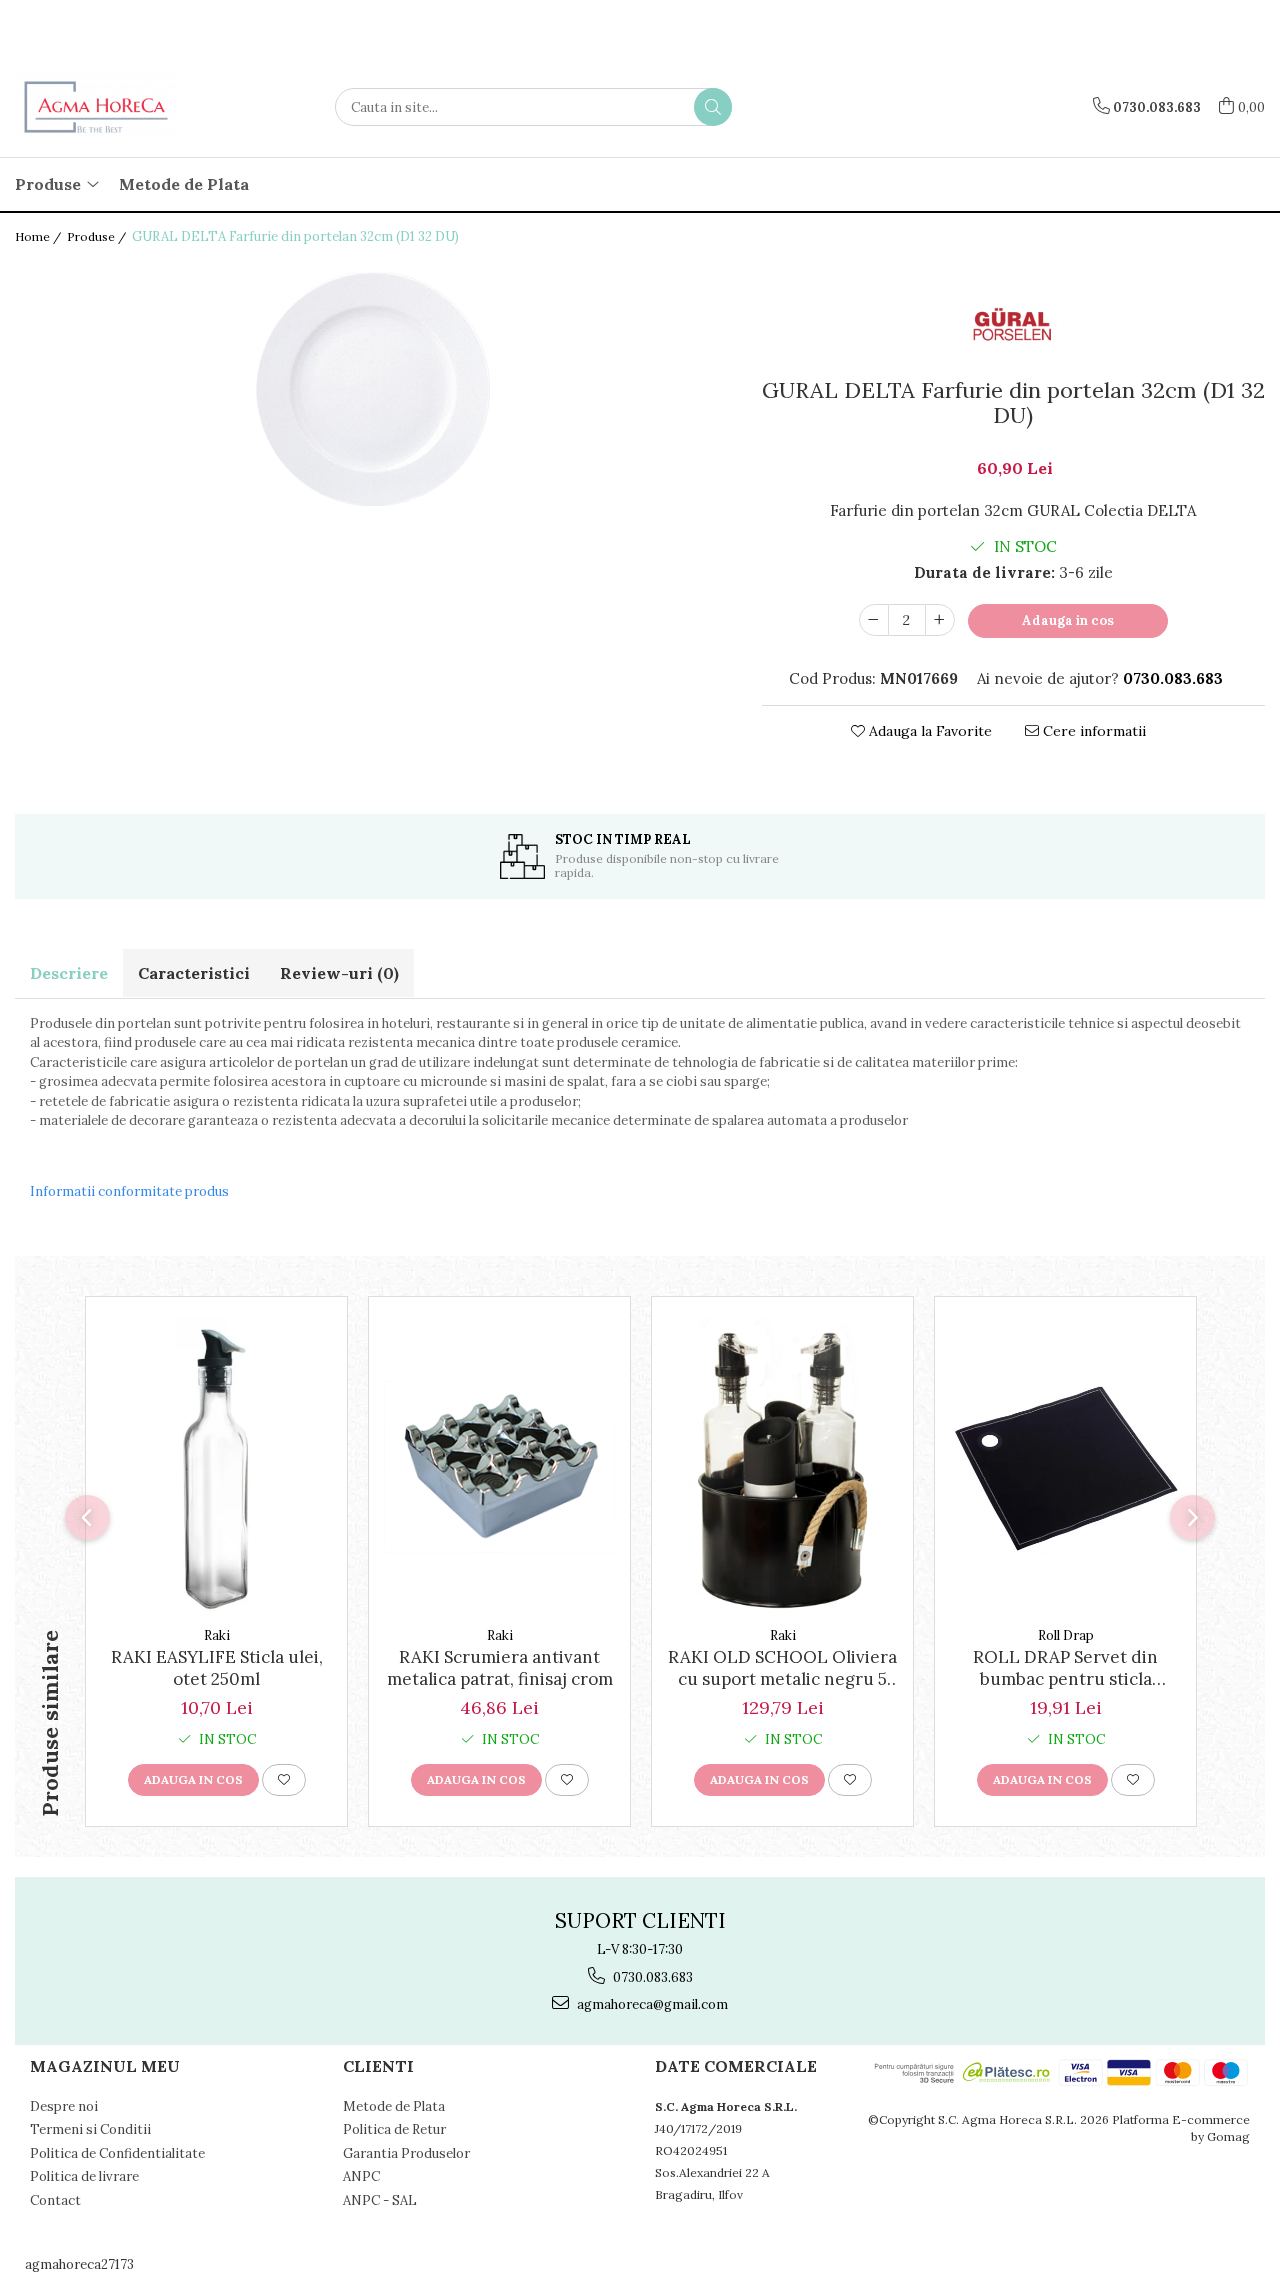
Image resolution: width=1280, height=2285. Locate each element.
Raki (217, 1635)
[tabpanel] (373, 391)
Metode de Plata (184, 184)
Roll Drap (1066, 1635)
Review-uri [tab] (339, 973)
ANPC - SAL (380, 2200)
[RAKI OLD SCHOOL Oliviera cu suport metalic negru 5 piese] (782, 1467)
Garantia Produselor (406, 2153)
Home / (39, 236)
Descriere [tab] (69, 973)
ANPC (361, 2176)
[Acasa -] (115, 107)
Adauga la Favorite (928, 731)
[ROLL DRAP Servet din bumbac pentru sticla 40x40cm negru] (1065, 1467)
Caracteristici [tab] (194, 973)
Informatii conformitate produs (129, 1191)
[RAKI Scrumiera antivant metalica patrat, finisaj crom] (499, 1467)
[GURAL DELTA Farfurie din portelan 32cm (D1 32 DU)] (373, 391)
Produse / (98, 236)
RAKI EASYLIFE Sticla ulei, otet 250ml (217, 1668)
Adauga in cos (1068, 620)
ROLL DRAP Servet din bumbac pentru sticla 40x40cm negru (1065, 1668)
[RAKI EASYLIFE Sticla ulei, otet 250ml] (216, 1467)
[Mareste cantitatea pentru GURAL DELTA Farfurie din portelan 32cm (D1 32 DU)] (940, 620)
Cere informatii (1092, 731)
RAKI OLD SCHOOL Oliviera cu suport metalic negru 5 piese (782, 1668)
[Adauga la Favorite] (284, 1780)
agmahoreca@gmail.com (651, 2004)
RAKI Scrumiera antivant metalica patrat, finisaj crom (500, 1668)
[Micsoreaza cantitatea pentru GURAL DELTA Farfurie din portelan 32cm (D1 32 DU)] (874, 620)
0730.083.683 (651, 1977)
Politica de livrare (84, 2176)
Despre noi (64, 2106)
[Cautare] (713, 107)
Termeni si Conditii (90, 2129)
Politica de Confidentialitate (117, 2153)
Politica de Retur (394, 2129)
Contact (55, 2200)
